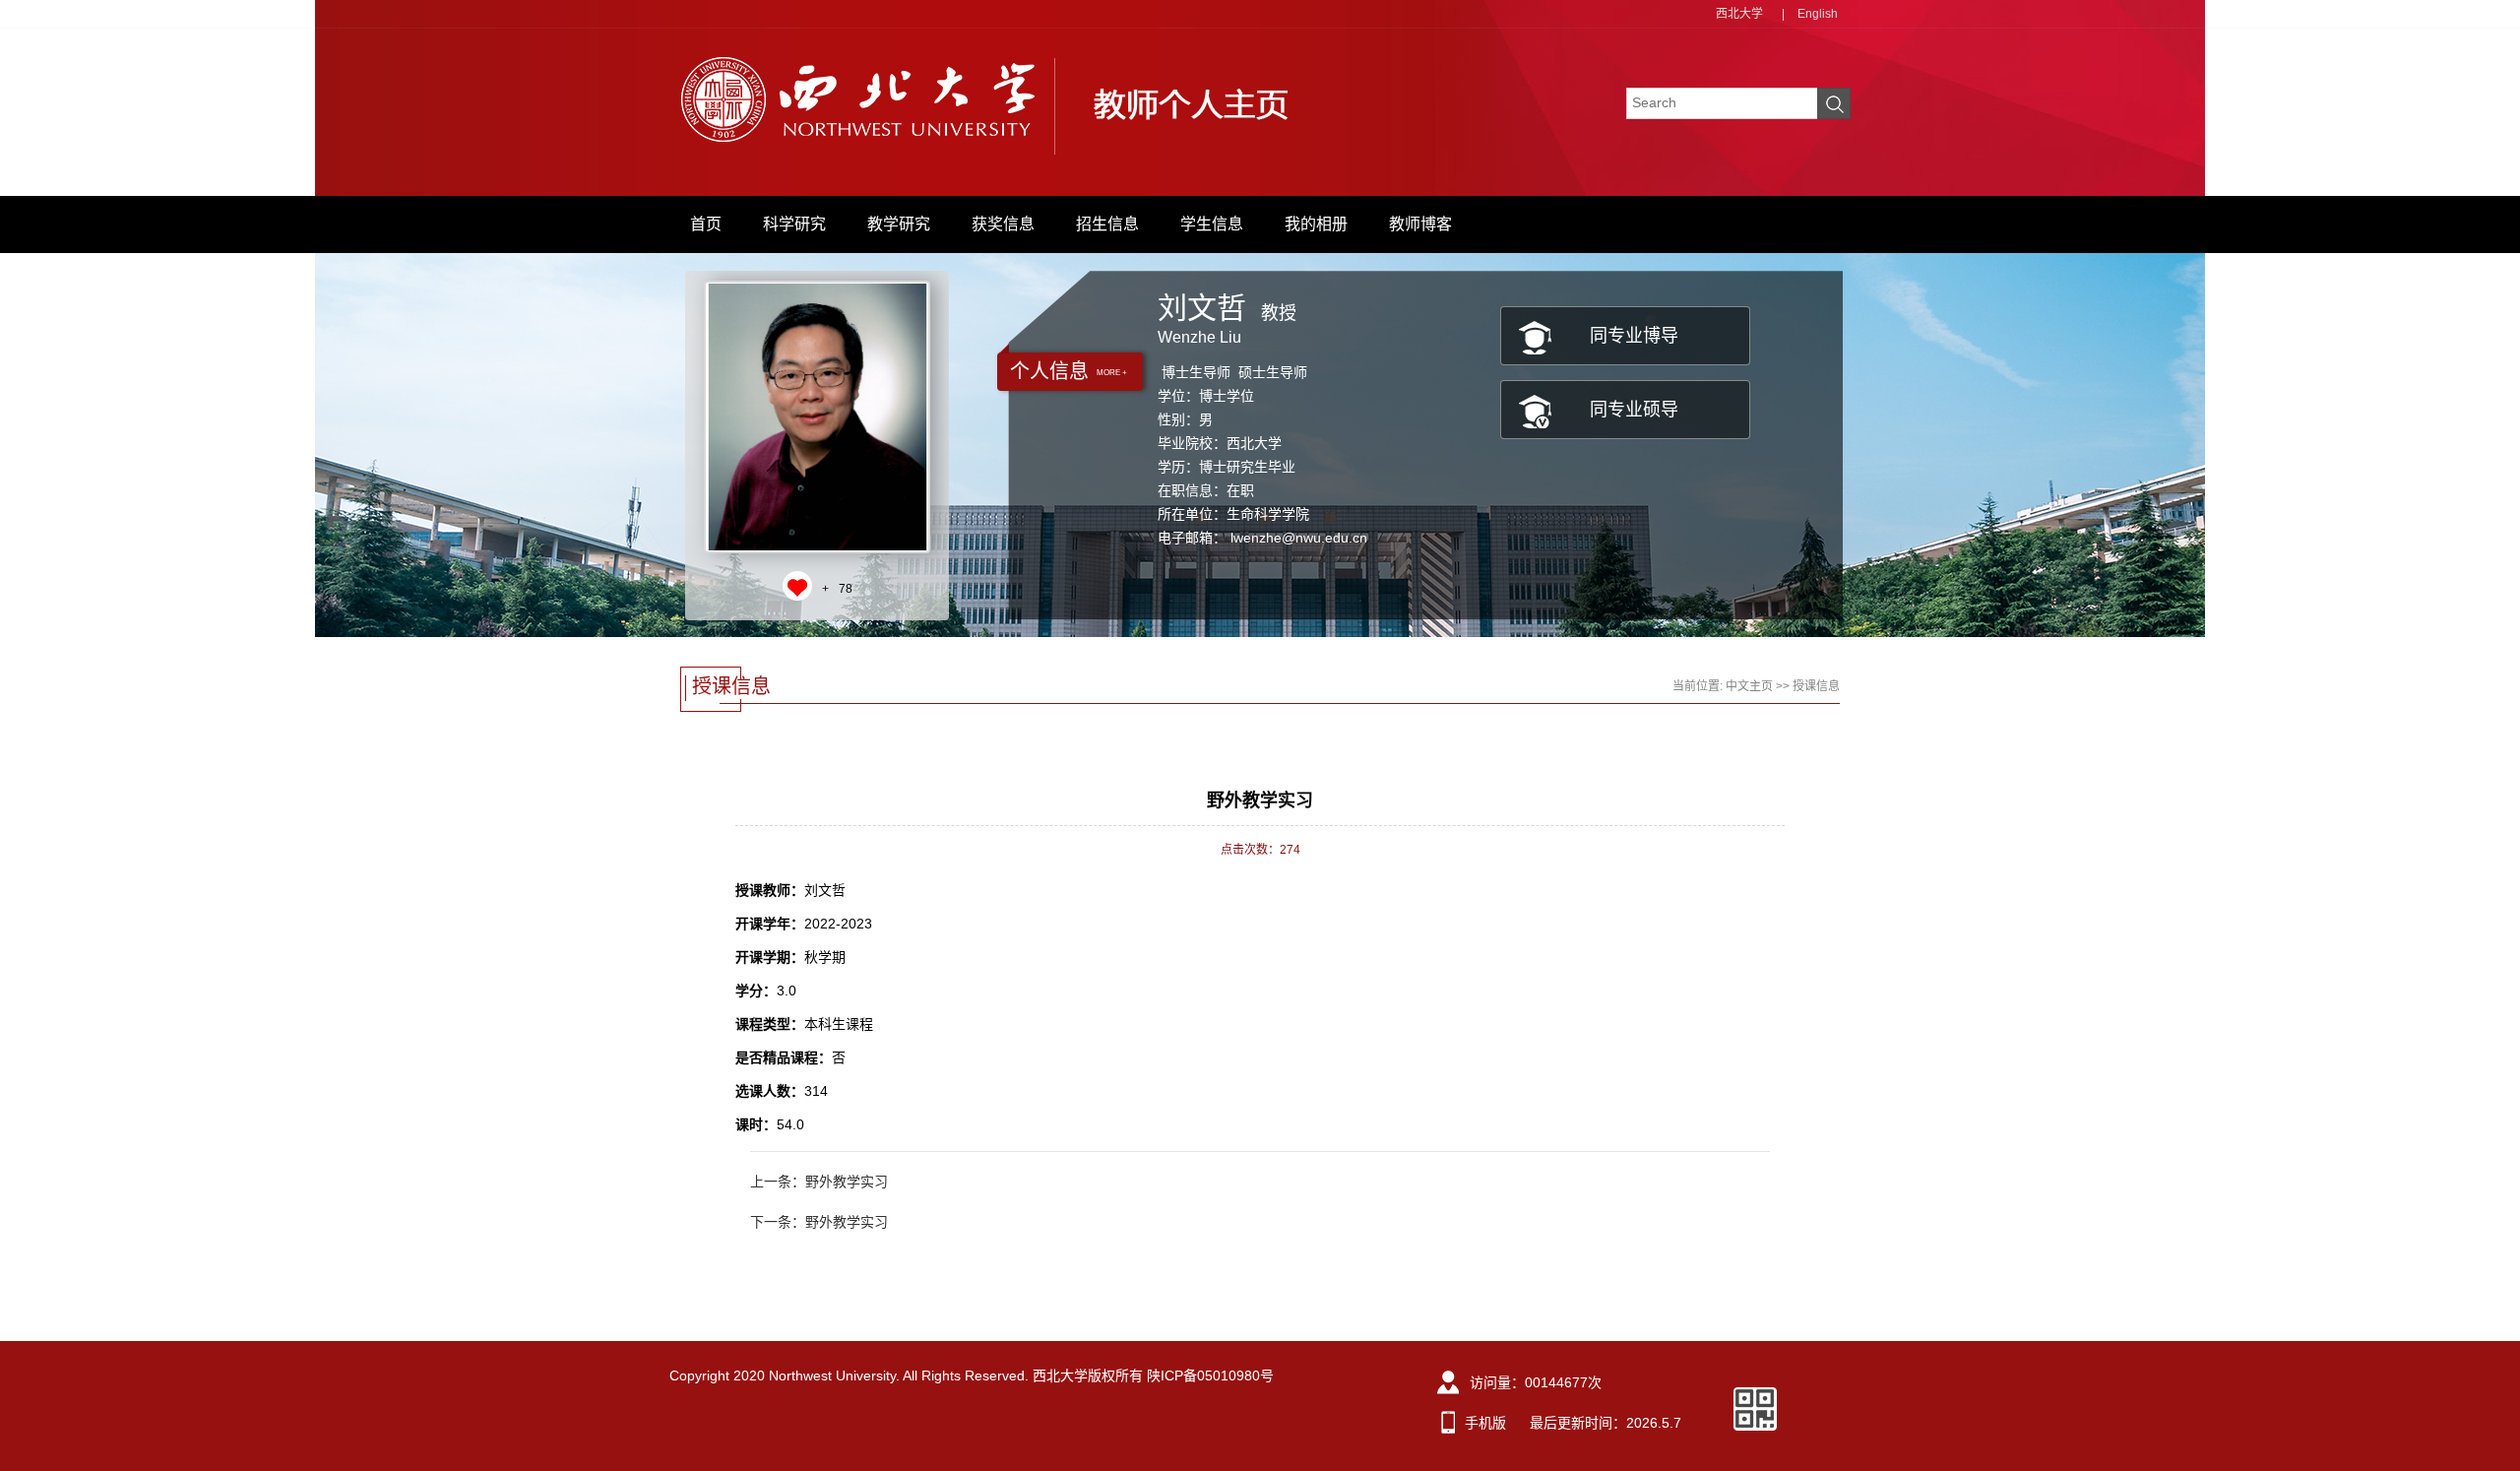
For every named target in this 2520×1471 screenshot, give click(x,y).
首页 (706, 224)
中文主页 (1749, 686)
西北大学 (1739, 14)
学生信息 (1212, 224)
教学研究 (899, 224)
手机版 (1485, 1423)
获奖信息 (1003, 224)
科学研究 (794, 224)
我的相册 (1316, 224)
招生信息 (1107, 224)
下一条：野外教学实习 (819, 1222)
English (1818, 14)
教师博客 (1420, 224)
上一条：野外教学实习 (819, 1182)
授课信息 (1816, 686)
